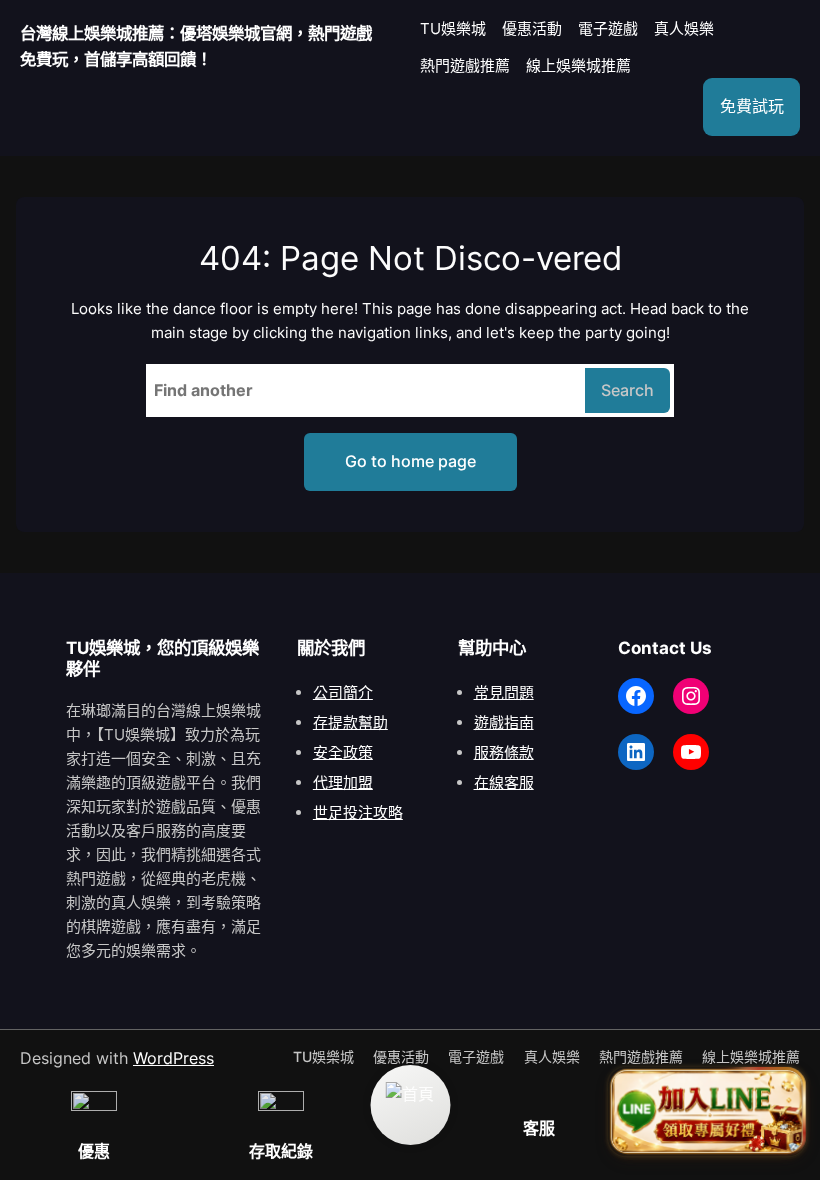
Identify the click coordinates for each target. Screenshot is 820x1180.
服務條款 (504, 752)
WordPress (173, 1058)
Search (627, 390)
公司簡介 (343, 692)
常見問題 (504, 692)
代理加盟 (343, 782)
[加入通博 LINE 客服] (707, 1110)
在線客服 (504, 782)
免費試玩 (752, 106)
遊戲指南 (504, 722)
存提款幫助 (350, 722)
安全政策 (343, 752)
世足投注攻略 (358, 812)
